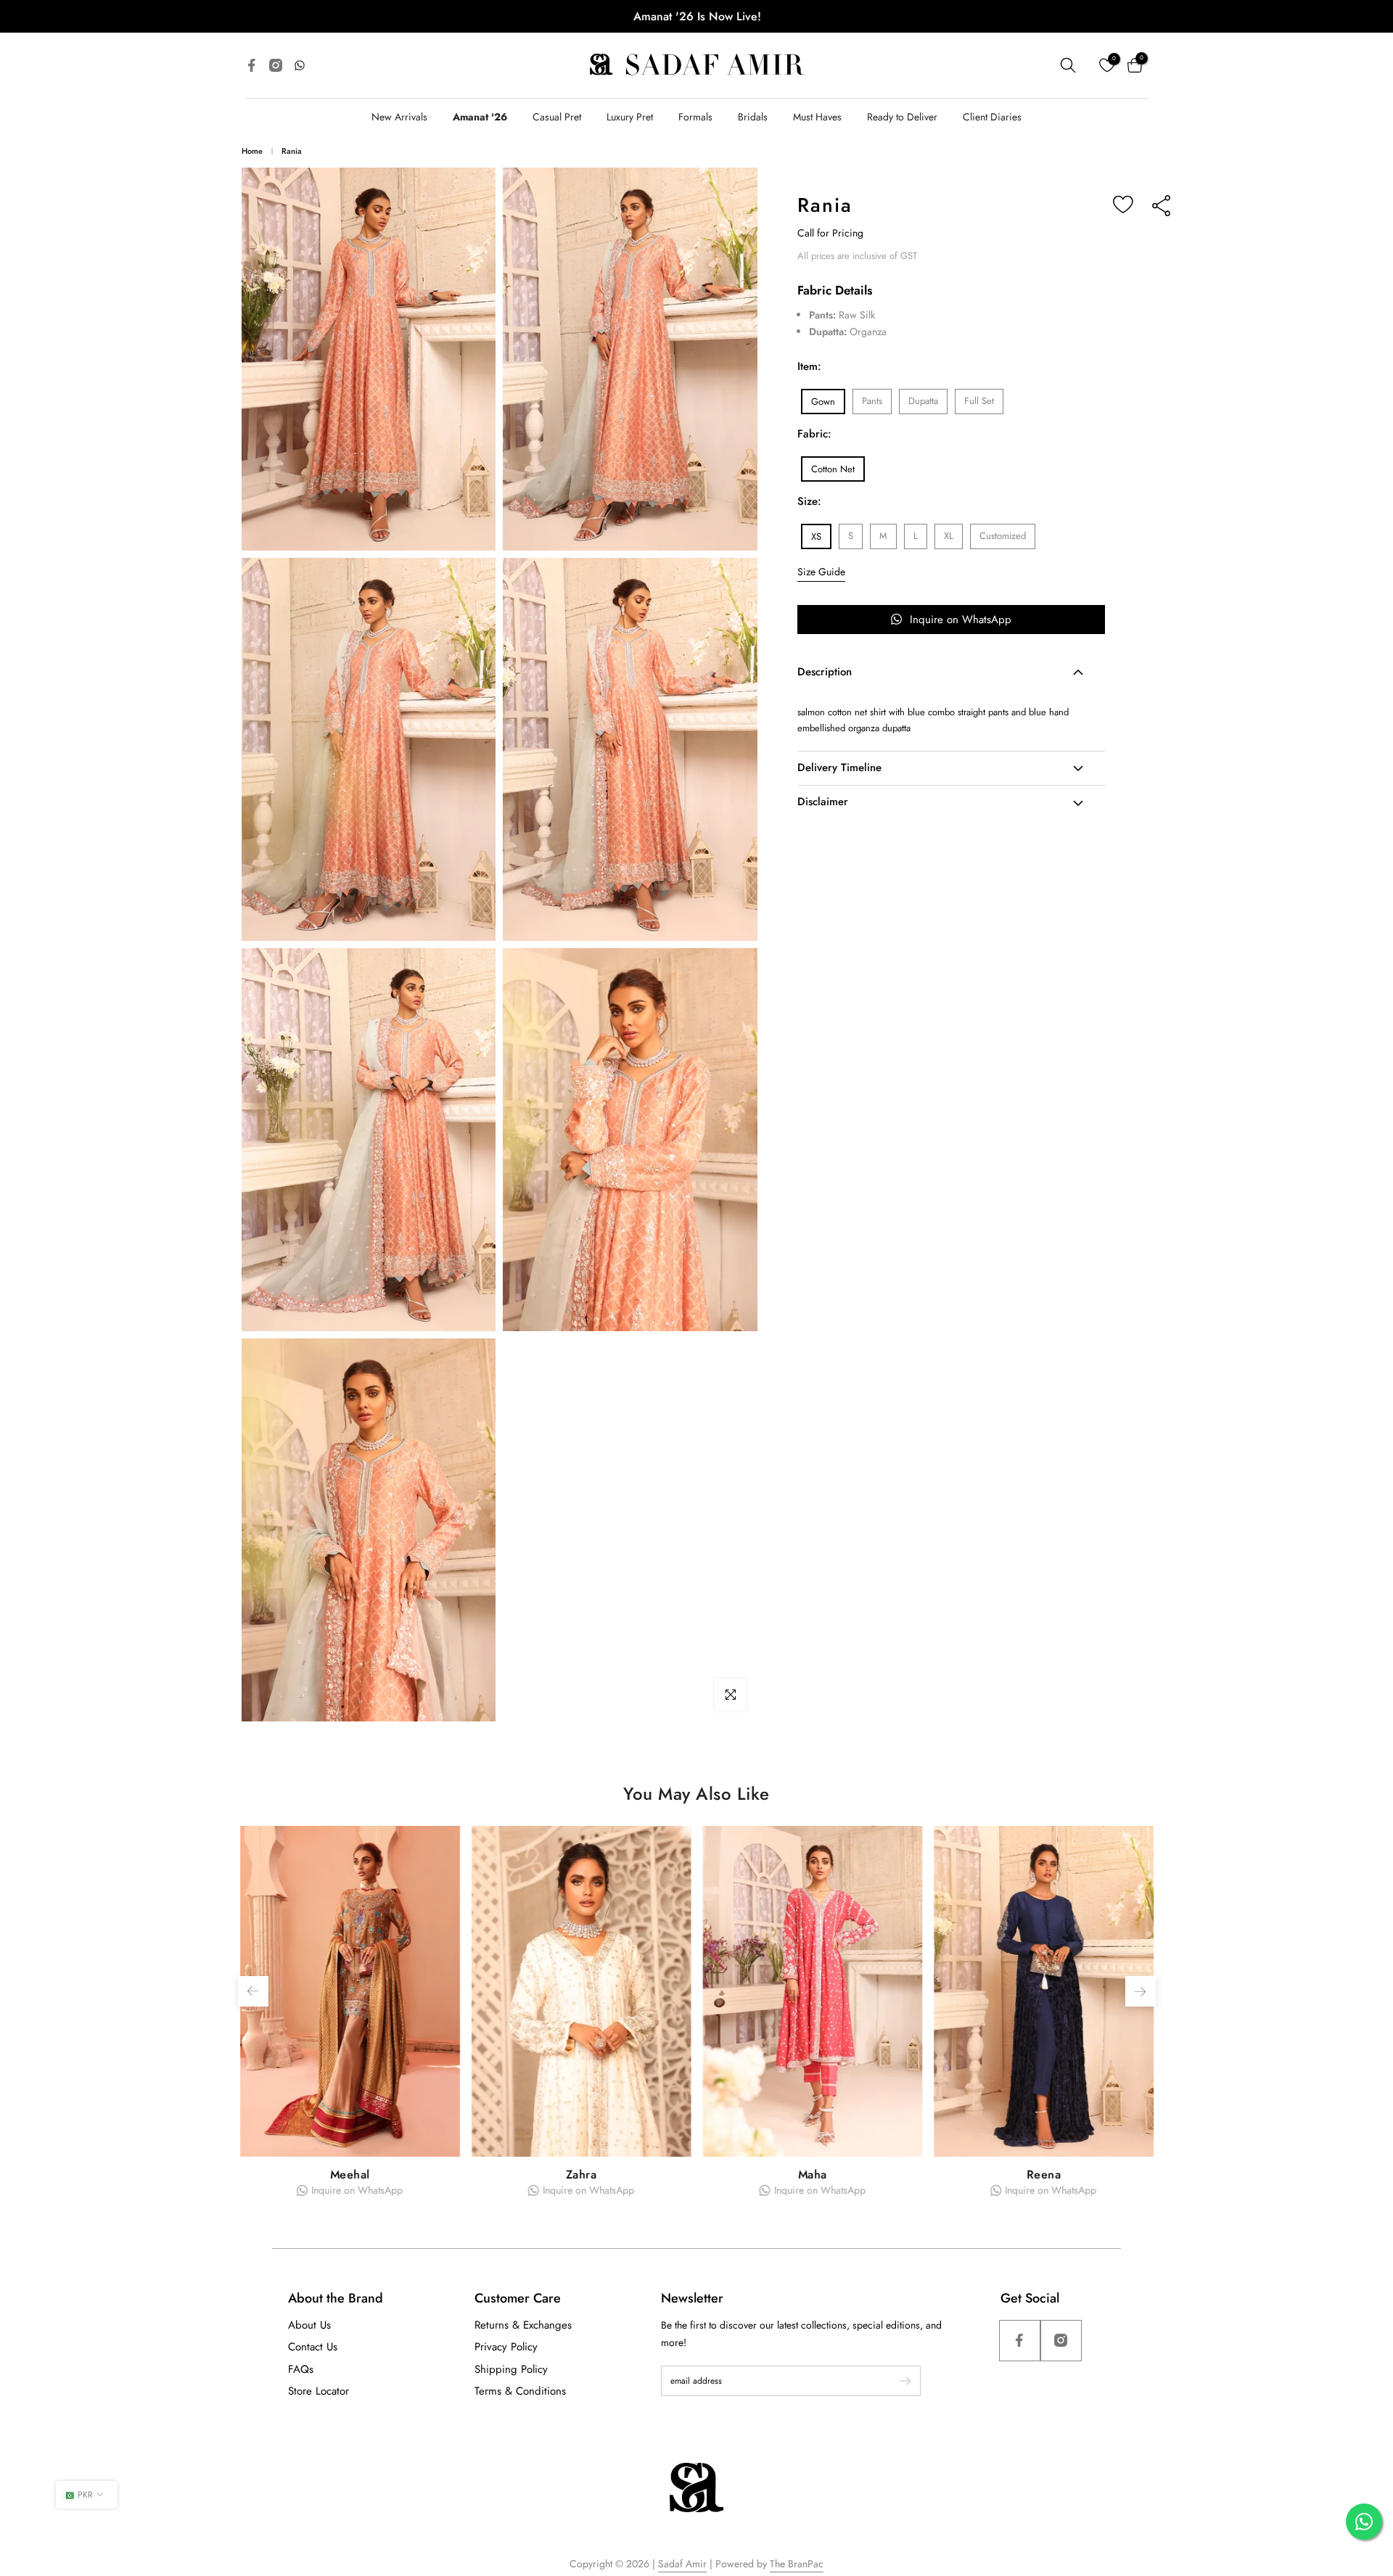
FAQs (301, 2369)
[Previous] (253, 1991)
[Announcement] (697, 16)
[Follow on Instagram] (1061, 2341)
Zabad (581, 2174)
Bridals (753, 117)
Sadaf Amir (682, 2564)
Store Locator (319, 2391)
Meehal (1043, 2174)
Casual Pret (557, 117)
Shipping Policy (511, 2369)
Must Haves (817, 117)
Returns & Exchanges (523, 2325)
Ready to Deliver (902, 117)
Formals (695, 117)
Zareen (812, 2174)
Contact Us (313, 2347)
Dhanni (350, 2174)
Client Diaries (992, 117)
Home (252, 151)
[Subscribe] (898, 2381)
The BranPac (797, 2564)
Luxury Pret (630, 117)
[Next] (1141, 1991)
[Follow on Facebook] (1020, 2341)
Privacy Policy (506, 2347)
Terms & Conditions (520, 2391)
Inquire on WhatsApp (961, 620)
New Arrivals (399, 117)
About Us (309, 2325)
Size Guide (821, 572)
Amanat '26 (480, 117)
